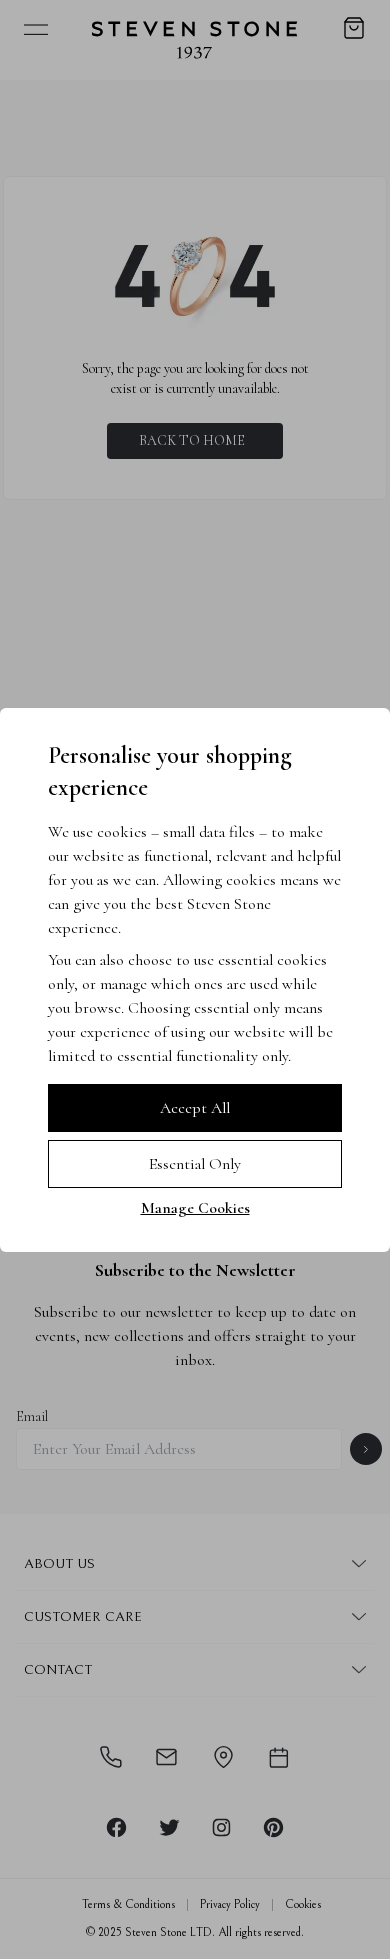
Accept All (195, 1108)
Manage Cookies (195, 1208)
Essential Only (195, 1164)
